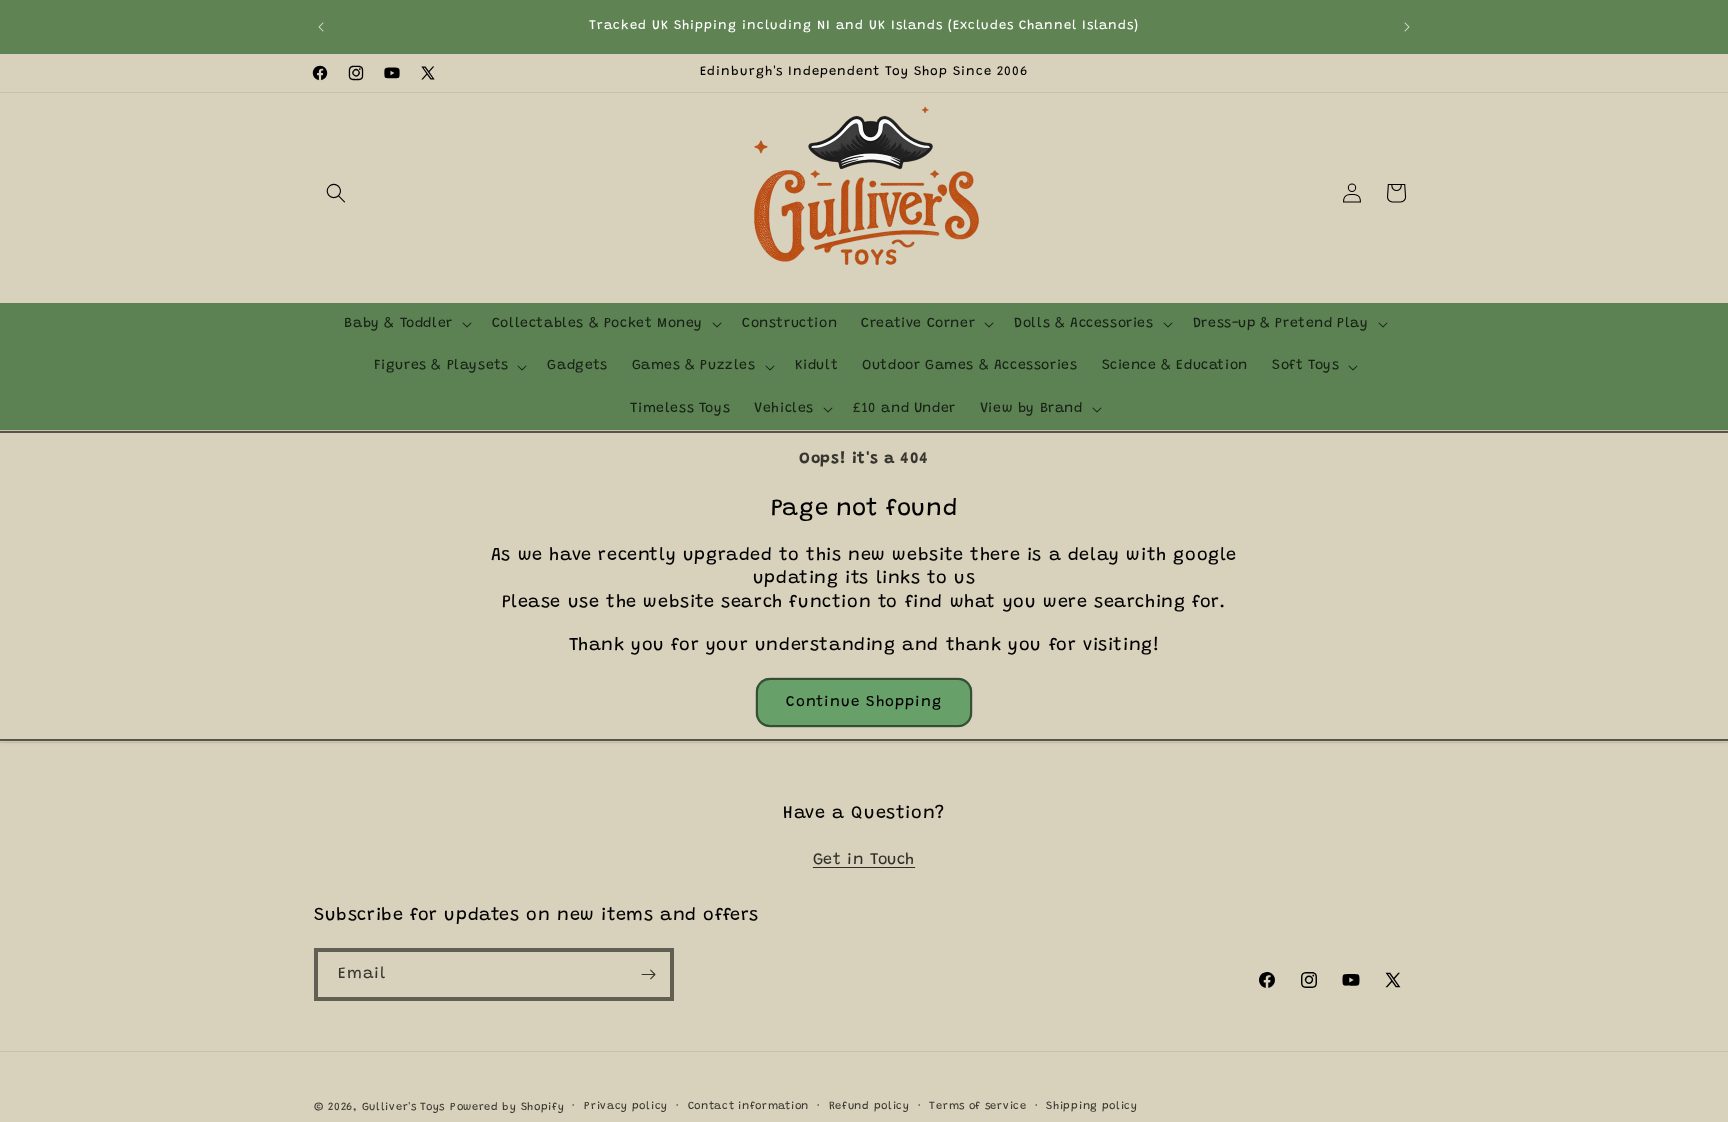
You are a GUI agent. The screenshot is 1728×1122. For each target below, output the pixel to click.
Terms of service (977, 1106)
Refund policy (869, 1106)
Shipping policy (1092, 1106)
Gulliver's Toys (404, 1107)
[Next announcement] (1407, 27)
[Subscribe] (648, 974)
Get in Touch (864, 860)
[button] (336, 193)
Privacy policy (626, 1106)
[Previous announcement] (321, 27)
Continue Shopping (864, 702)
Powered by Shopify (507, 1107)
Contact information (748, 1106)
